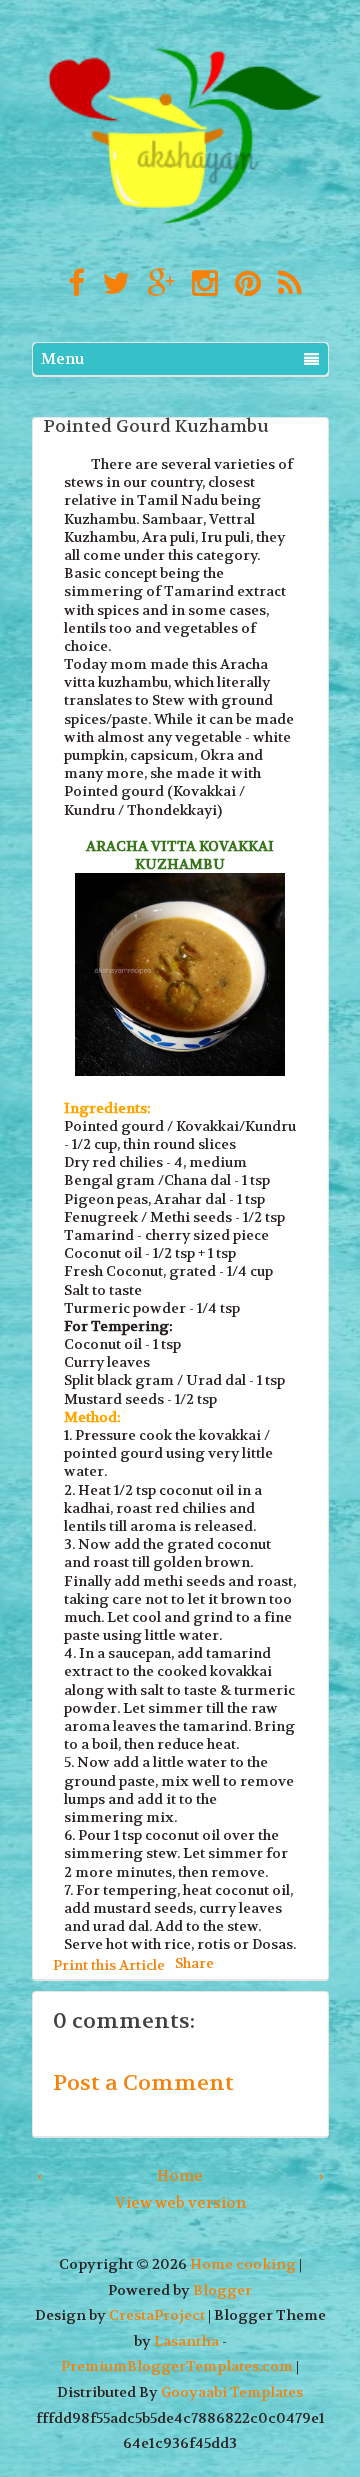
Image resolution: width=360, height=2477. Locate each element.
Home (180, 2176)
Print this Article (109, 1965)
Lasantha (186, 2341)
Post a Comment (143, 2083)
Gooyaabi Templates (232, 2392)
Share (194, 1962)
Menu (62, 359)
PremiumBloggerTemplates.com (177, 2366)
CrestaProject (157, 2315)
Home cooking (243, 2264)
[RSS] (285, 284)
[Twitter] (111, 284)
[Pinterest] (243, 284)
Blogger (222, 2290)
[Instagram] (200, 284)
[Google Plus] (156, 284)
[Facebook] (71, 284)
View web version (180, 2203)
